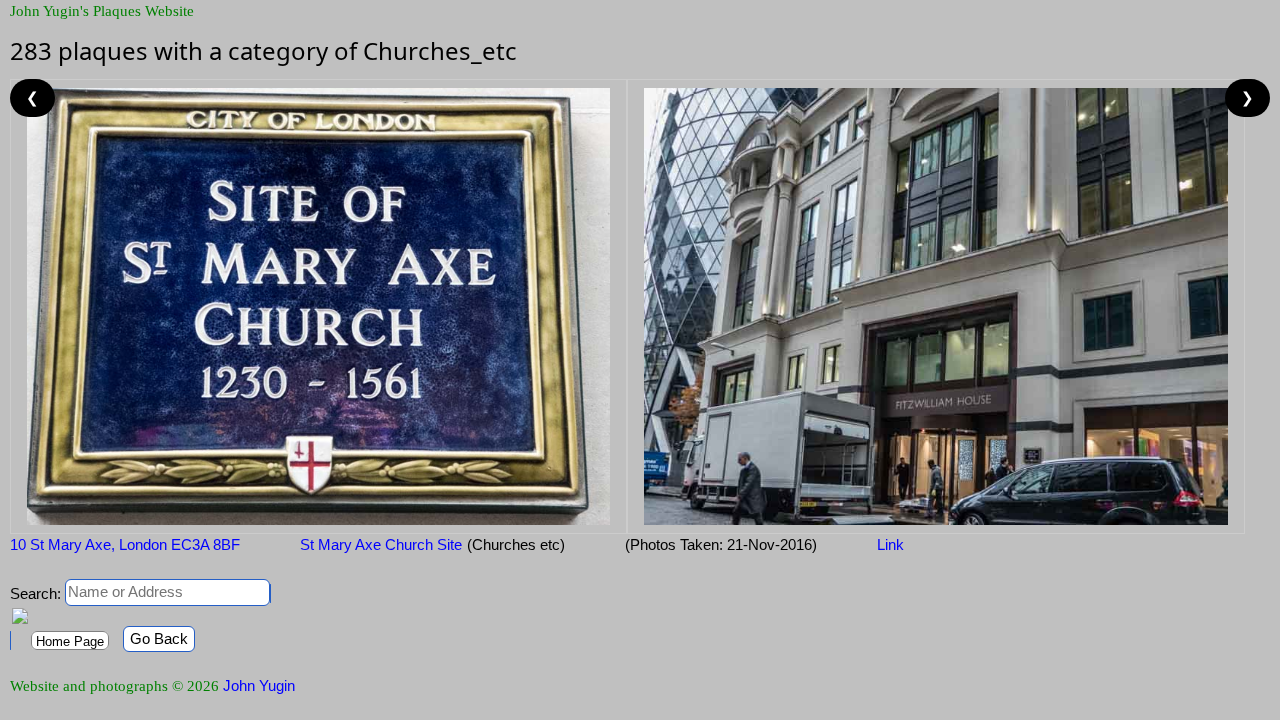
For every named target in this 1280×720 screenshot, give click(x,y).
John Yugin (259, 685)
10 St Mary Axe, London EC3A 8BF (125, 544)
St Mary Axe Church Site (381, 544)
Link (890, 544)
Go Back (159, 638)
